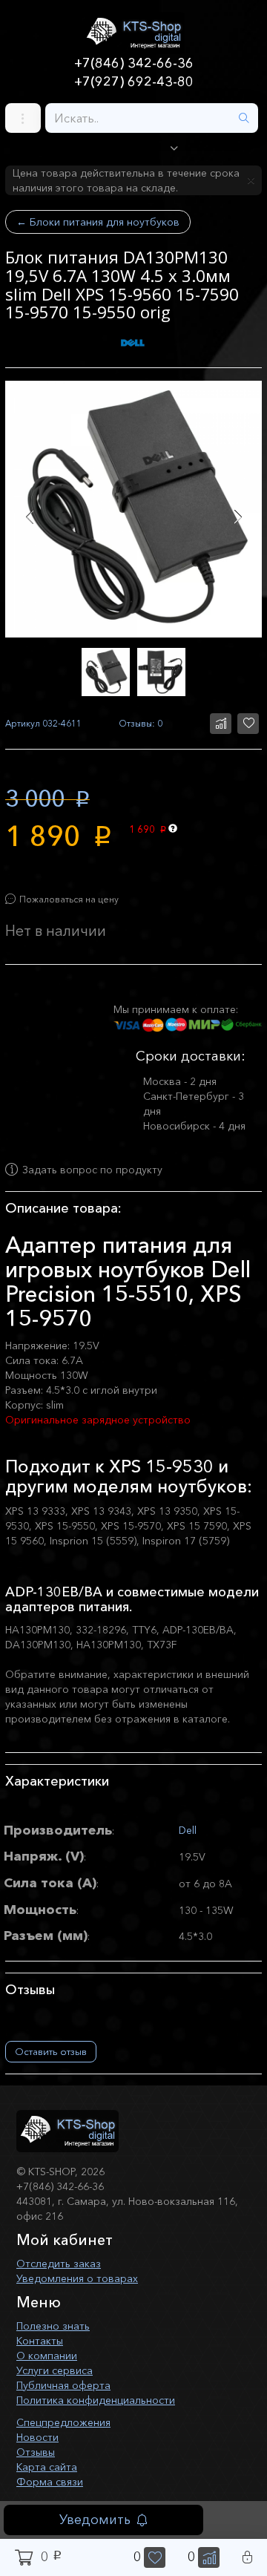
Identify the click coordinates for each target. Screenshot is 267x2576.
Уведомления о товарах (77, 2278)
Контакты (40, 2341)
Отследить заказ (59, 2264)
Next (238, 517)
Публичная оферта (63, 2385)
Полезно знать (53, 2326)
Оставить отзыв (51, 2051)
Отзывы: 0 (141, 723)
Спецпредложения (63, 2422)
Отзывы (36, 2452)
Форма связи (50, 2482)
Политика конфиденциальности (96, 2400)
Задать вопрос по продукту (92, 1170)
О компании (47, 2356)
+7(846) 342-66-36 (134, 63)
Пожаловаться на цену (69, 899)
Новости (37, 2437)
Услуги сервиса (55, 2370)
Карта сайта (47, 2467)
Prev (29, 517)
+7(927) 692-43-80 (134, 82)
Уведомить (95, 2520)
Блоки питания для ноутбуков (98, 222)
